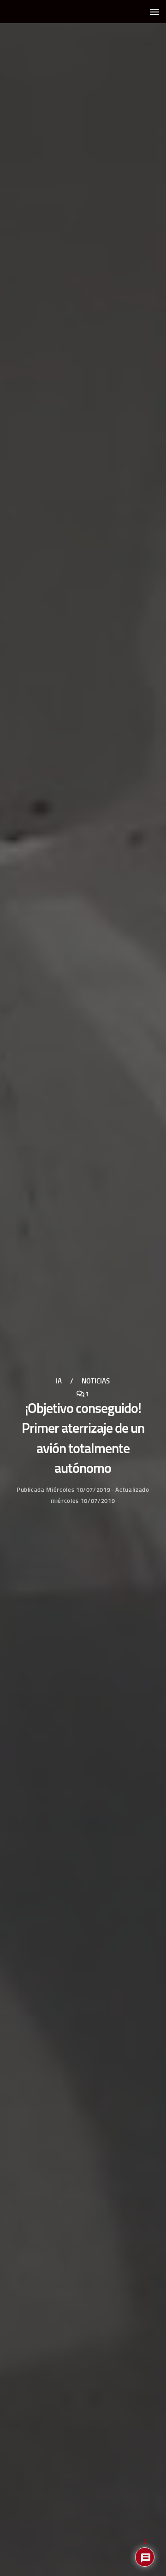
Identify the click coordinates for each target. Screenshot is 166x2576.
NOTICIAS (96, 1381)
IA (59, 1381)
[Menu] (154, 12)
